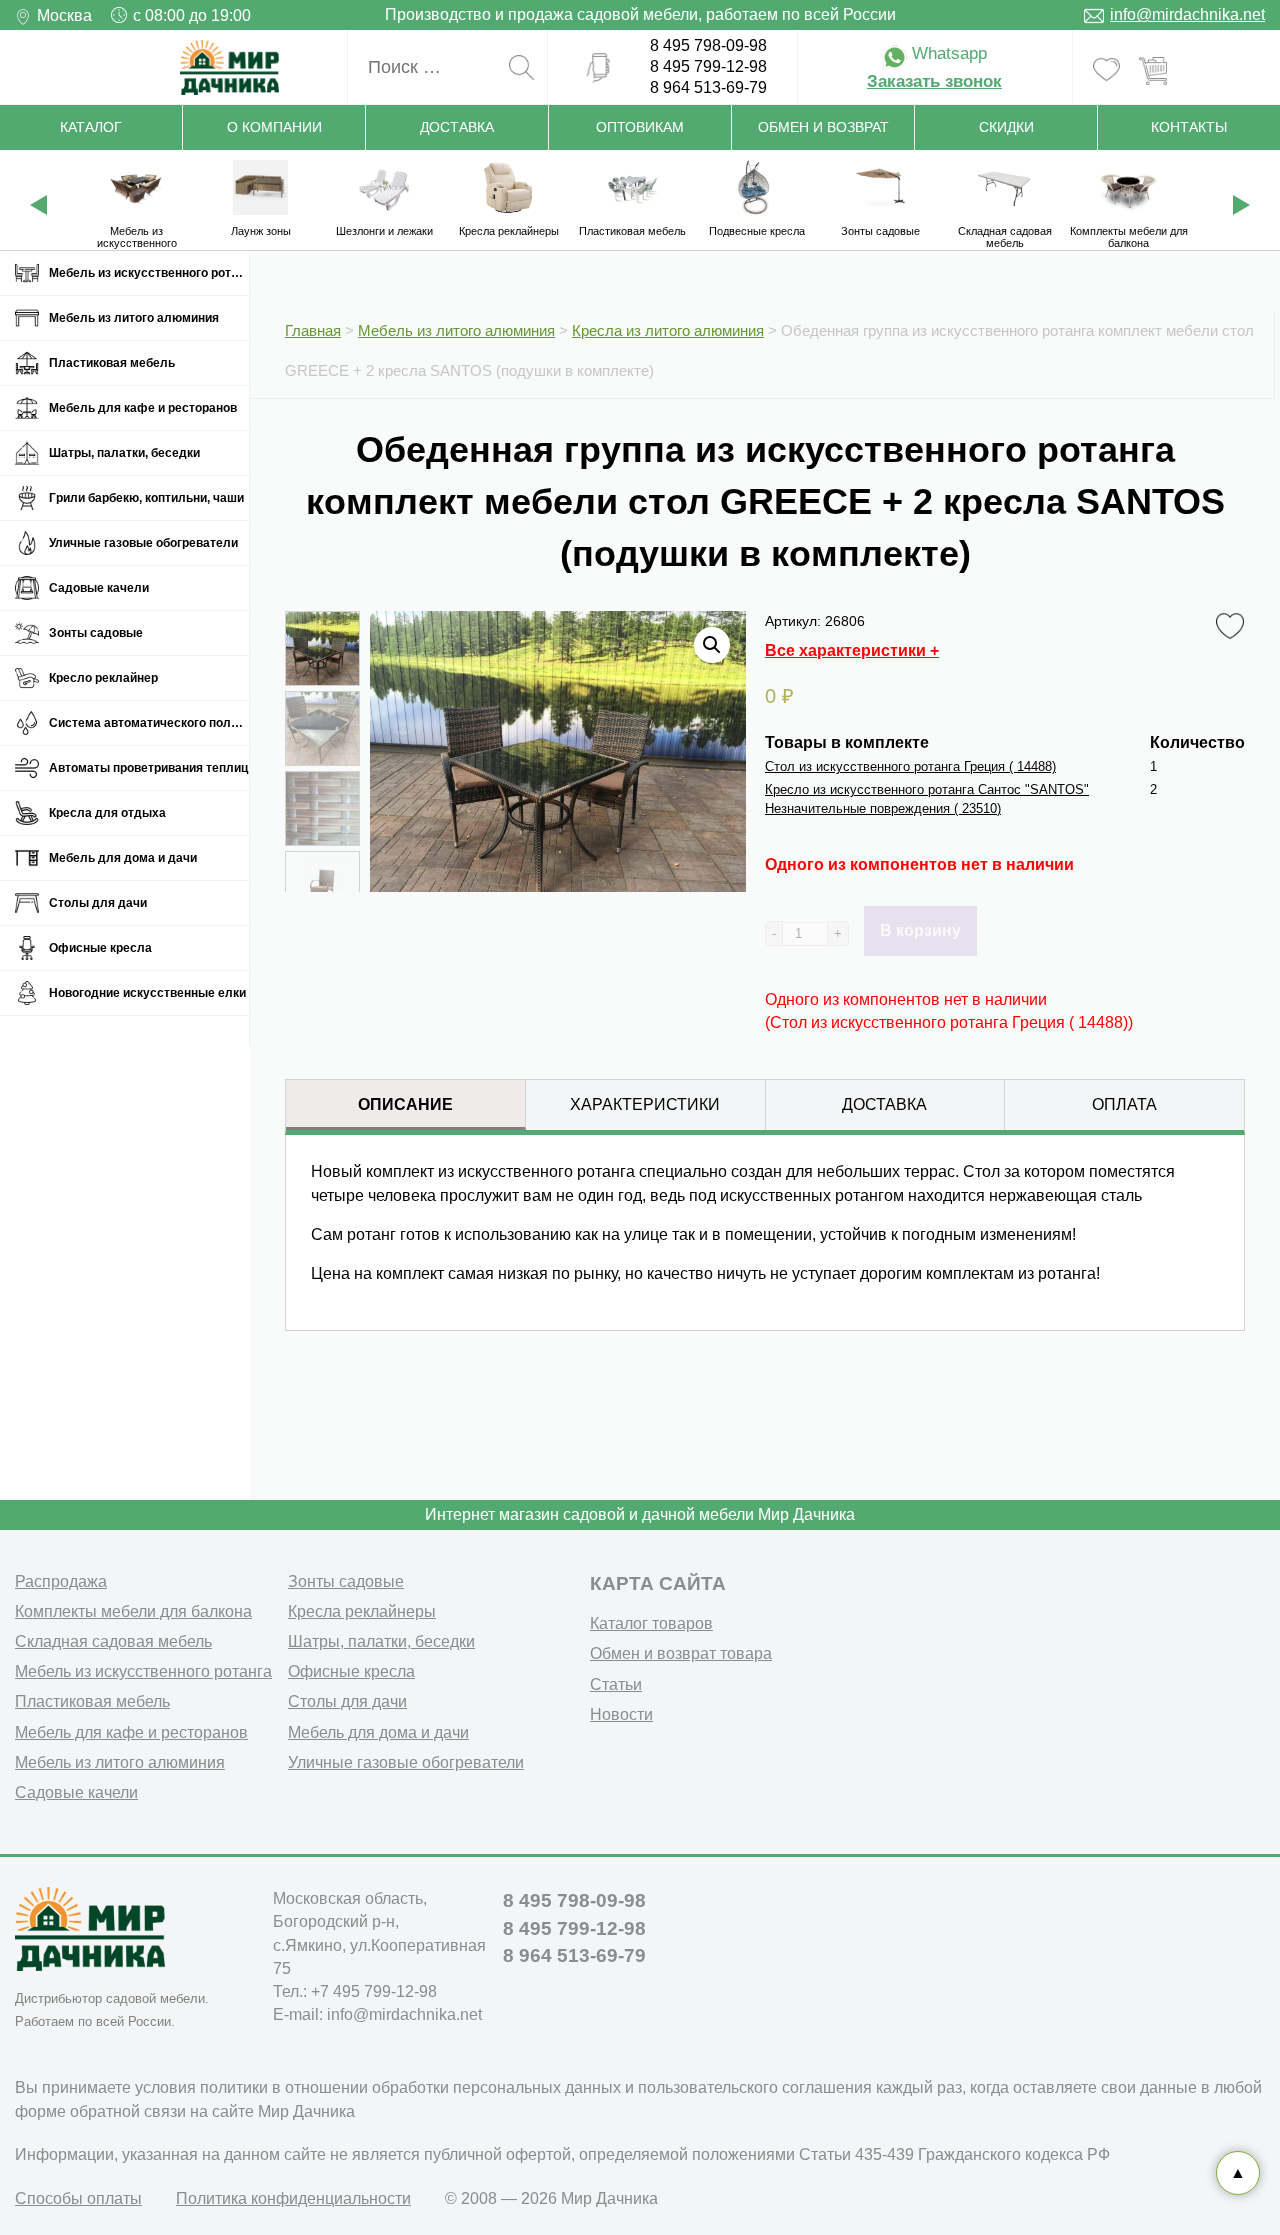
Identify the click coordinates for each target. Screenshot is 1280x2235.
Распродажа (61, 1581)
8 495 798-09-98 (708, 45)
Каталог (91, 127)
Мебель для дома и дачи (123, 858)
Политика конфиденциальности (293, 2198)
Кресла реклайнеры (362, 1611)
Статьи (616, 1684)
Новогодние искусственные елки (147, 993)
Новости (621, 1714)
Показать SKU (525, 1413)
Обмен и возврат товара (681, 1653)
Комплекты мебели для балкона (133, 1611)
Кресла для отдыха (107, 813)
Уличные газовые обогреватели (143, 543)
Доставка (457, 127)
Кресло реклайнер (103, 678)
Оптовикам (640, 127)
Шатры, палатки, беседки (124, 453)
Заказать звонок (934, 81)
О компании (274, 127)
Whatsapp (947, 53)
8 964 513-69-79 (708, 87)
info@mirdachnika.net (1187, 14)
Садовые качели (99, 588)
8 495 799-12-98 (708, 66)
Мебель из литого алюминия (134, 318)
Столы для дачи (98, 903)
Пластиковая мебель (112, 363)
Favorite (1233, 620)
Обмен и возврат (823, 127)
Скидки (1006, 127)
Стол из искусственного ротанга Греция (910, 766)
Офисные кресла (100, 948)
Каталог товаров (651, 1623)
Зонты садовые (96, 633)
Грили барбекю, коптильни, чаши (146, 498)
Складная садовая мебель (113, 1641)
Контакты (1189, 127)
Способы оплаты (78, 2198)
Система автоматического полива (149, 723)
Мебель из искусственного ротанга (149, 273)
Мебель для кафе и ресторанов (143, 408)
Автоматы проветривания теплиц (148, 768)
